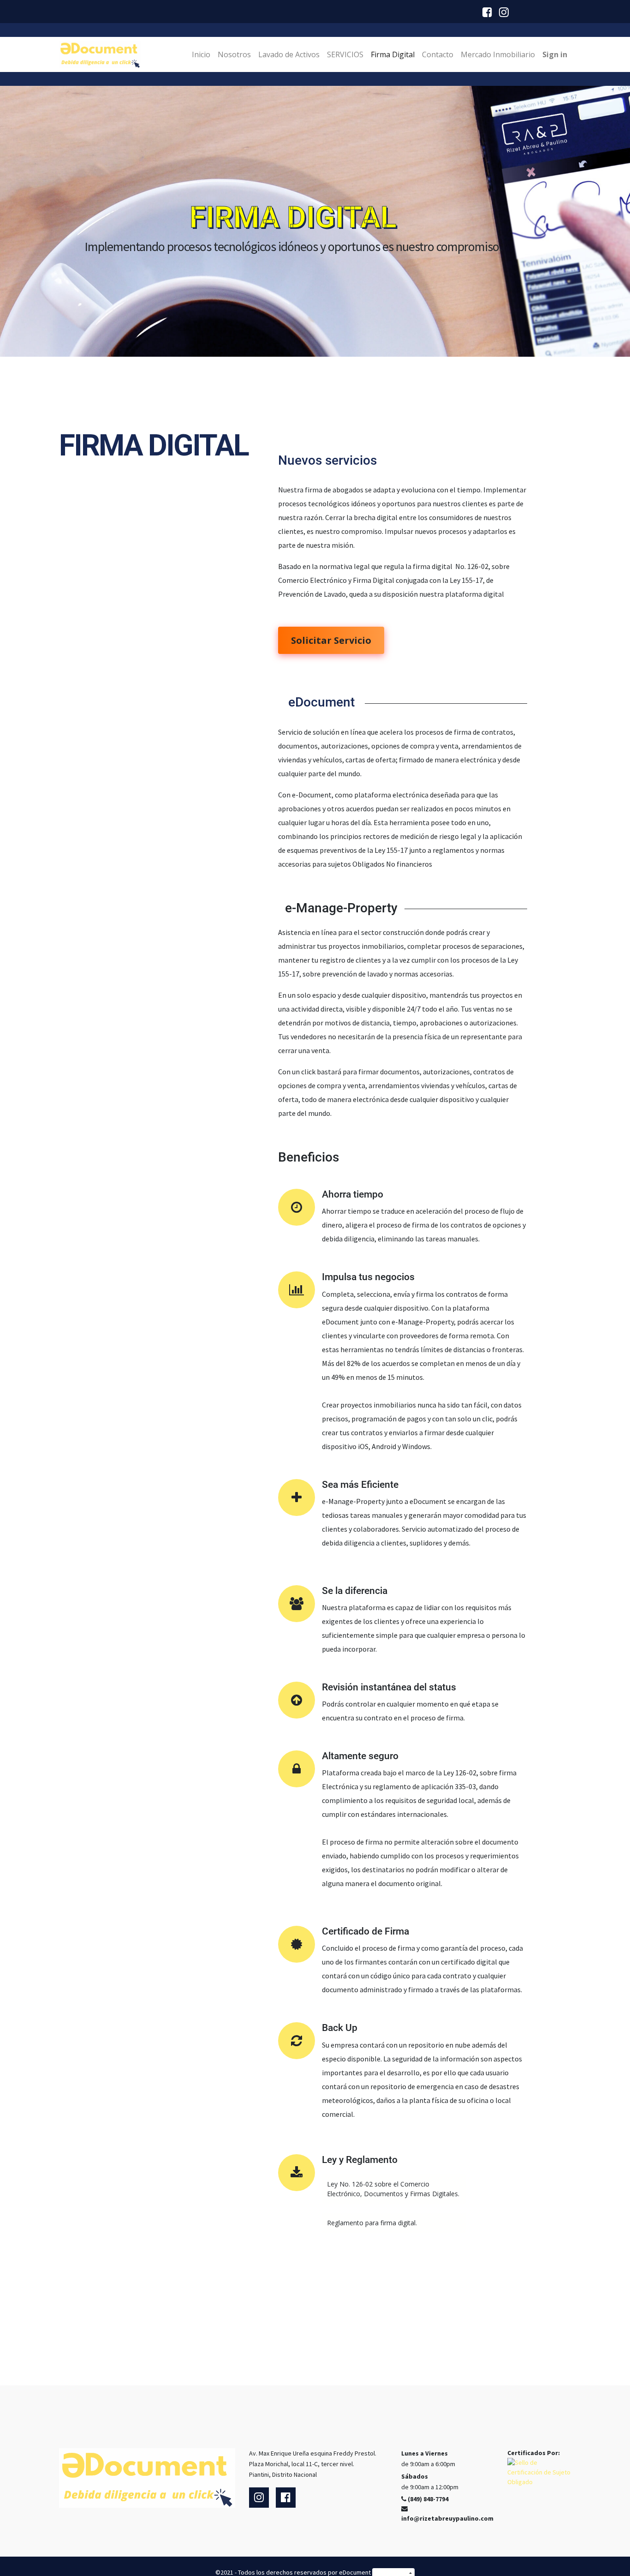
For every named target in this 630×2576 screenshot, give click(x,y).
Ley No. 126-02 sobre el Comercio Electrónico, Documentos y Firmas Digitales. (393, 2189)
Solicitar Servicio (331, 640)
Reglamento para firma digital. (372, 2223)
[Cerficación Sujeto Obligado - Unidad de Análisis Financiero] (539, 2472)
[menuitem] (201, 54)
